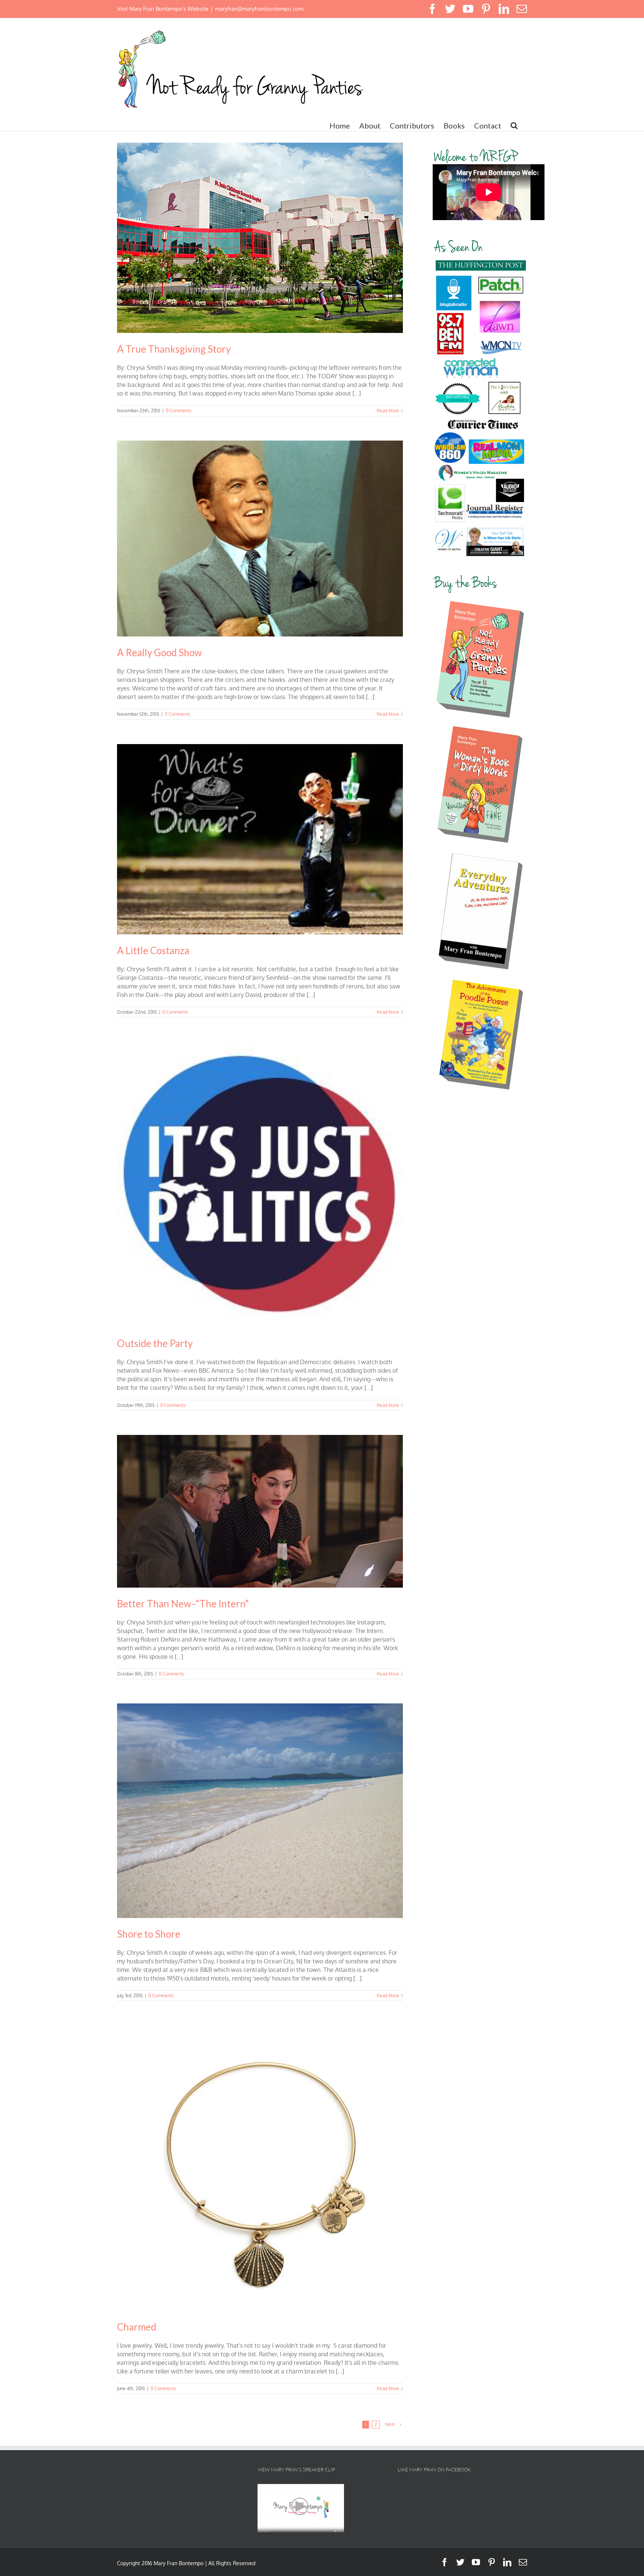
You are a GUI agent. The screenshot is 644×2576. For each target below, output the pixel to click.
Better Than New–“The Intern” (183, 1604)
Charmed (137, 2327)
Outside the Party (155, 1343)
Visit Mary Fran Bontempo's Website (163, 9)
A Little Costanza (153, 950)
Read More (388, 411)
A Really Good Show (160, 652)
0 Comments (179, 411)
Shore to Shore (149, 1934)
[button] (514, 126)
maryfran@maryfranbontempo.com (259, 9)
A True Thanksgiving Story (174, 349)
